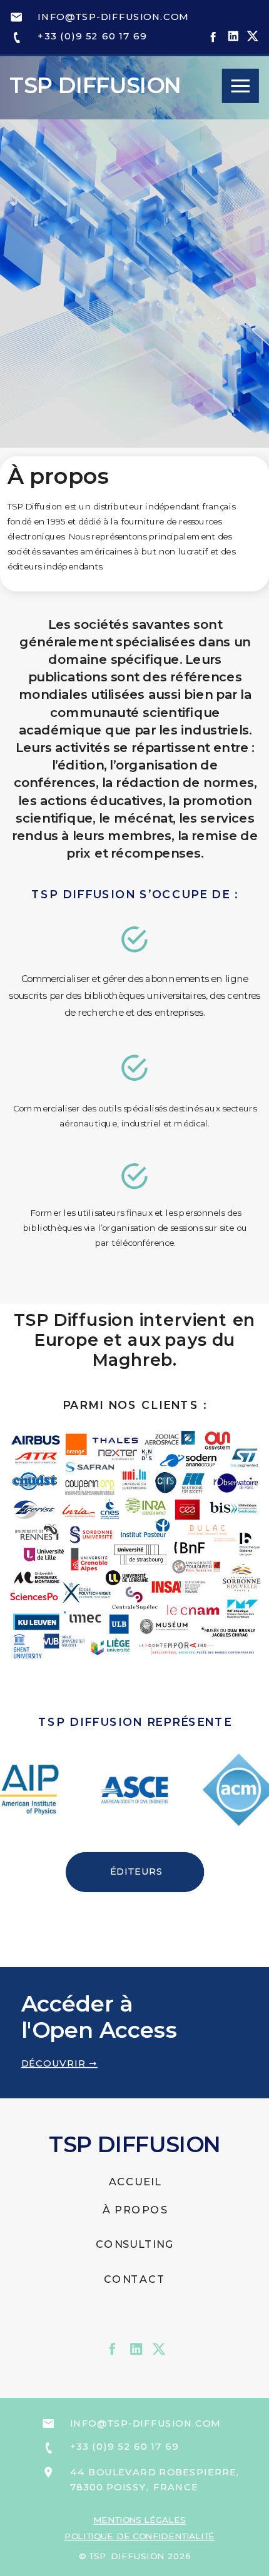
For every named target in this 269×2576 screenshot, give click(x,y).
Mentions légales (140, 2520)
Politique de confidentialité (140, 2536)
